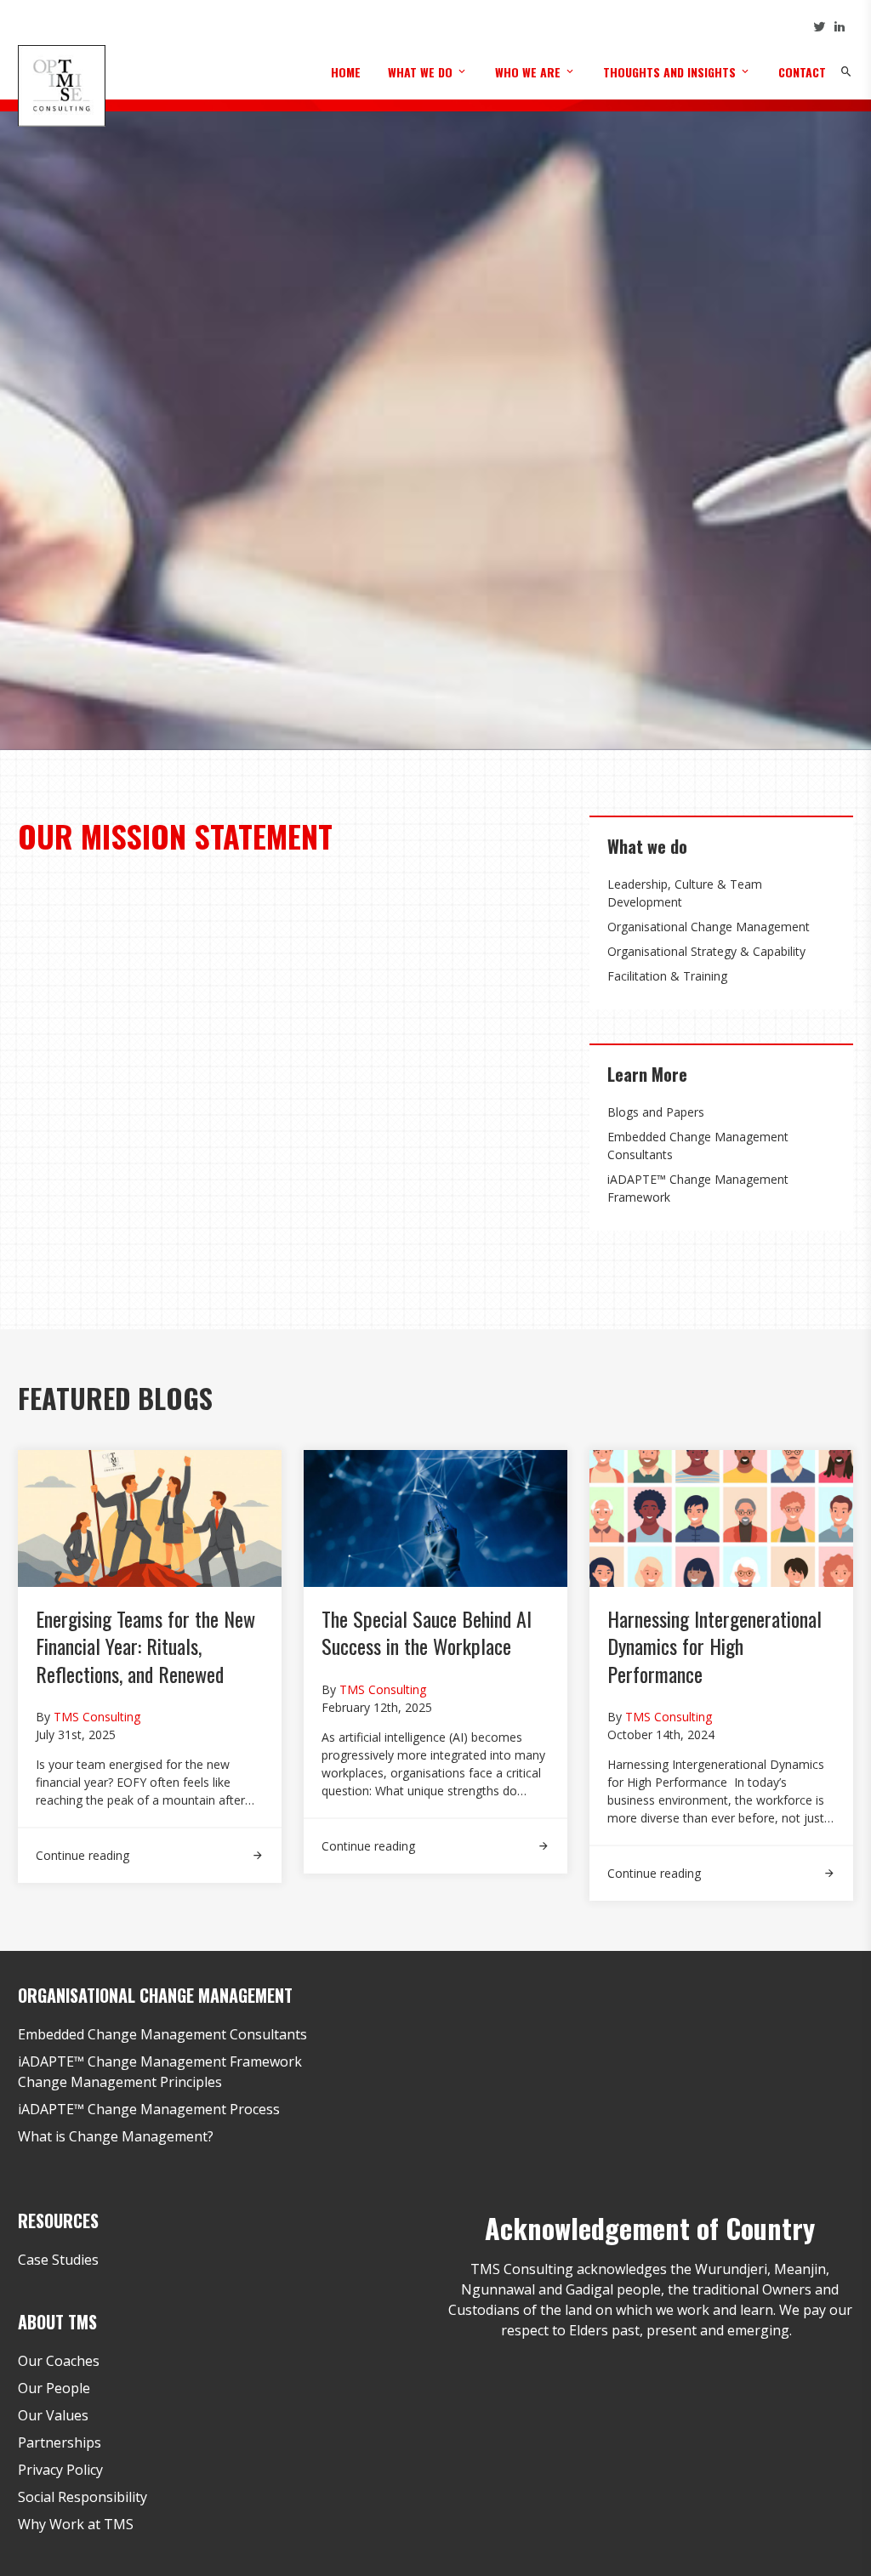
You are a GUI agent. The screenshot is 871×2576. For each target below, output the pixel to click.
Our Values (53, 2415)
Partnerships (60, 2442)
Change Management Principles (120, 2082)
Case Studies (58, 2260)
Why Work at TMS (76, 2524)
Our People (54, 2388)
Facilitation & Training (667, 976)
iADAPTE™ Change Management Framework (160, 2061)
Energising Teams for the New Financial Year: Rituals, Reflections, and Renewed (145, 1646)
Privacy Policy (60, 2470)
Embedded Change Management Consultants (162, 2034)
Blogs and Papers (656, 1112)
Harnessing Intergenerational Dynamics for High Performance (714, 1646)
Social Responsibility (83, 2497)
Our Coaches (59, 2361)
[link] (150, 1846)
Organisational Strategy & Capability (706, 951)
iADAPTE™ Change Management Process (149, 2109)
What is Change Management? (116, 2136)
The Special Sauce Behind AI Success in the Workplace (427, 1632)
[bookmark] (61, 84)
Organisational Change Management (709, 927)
